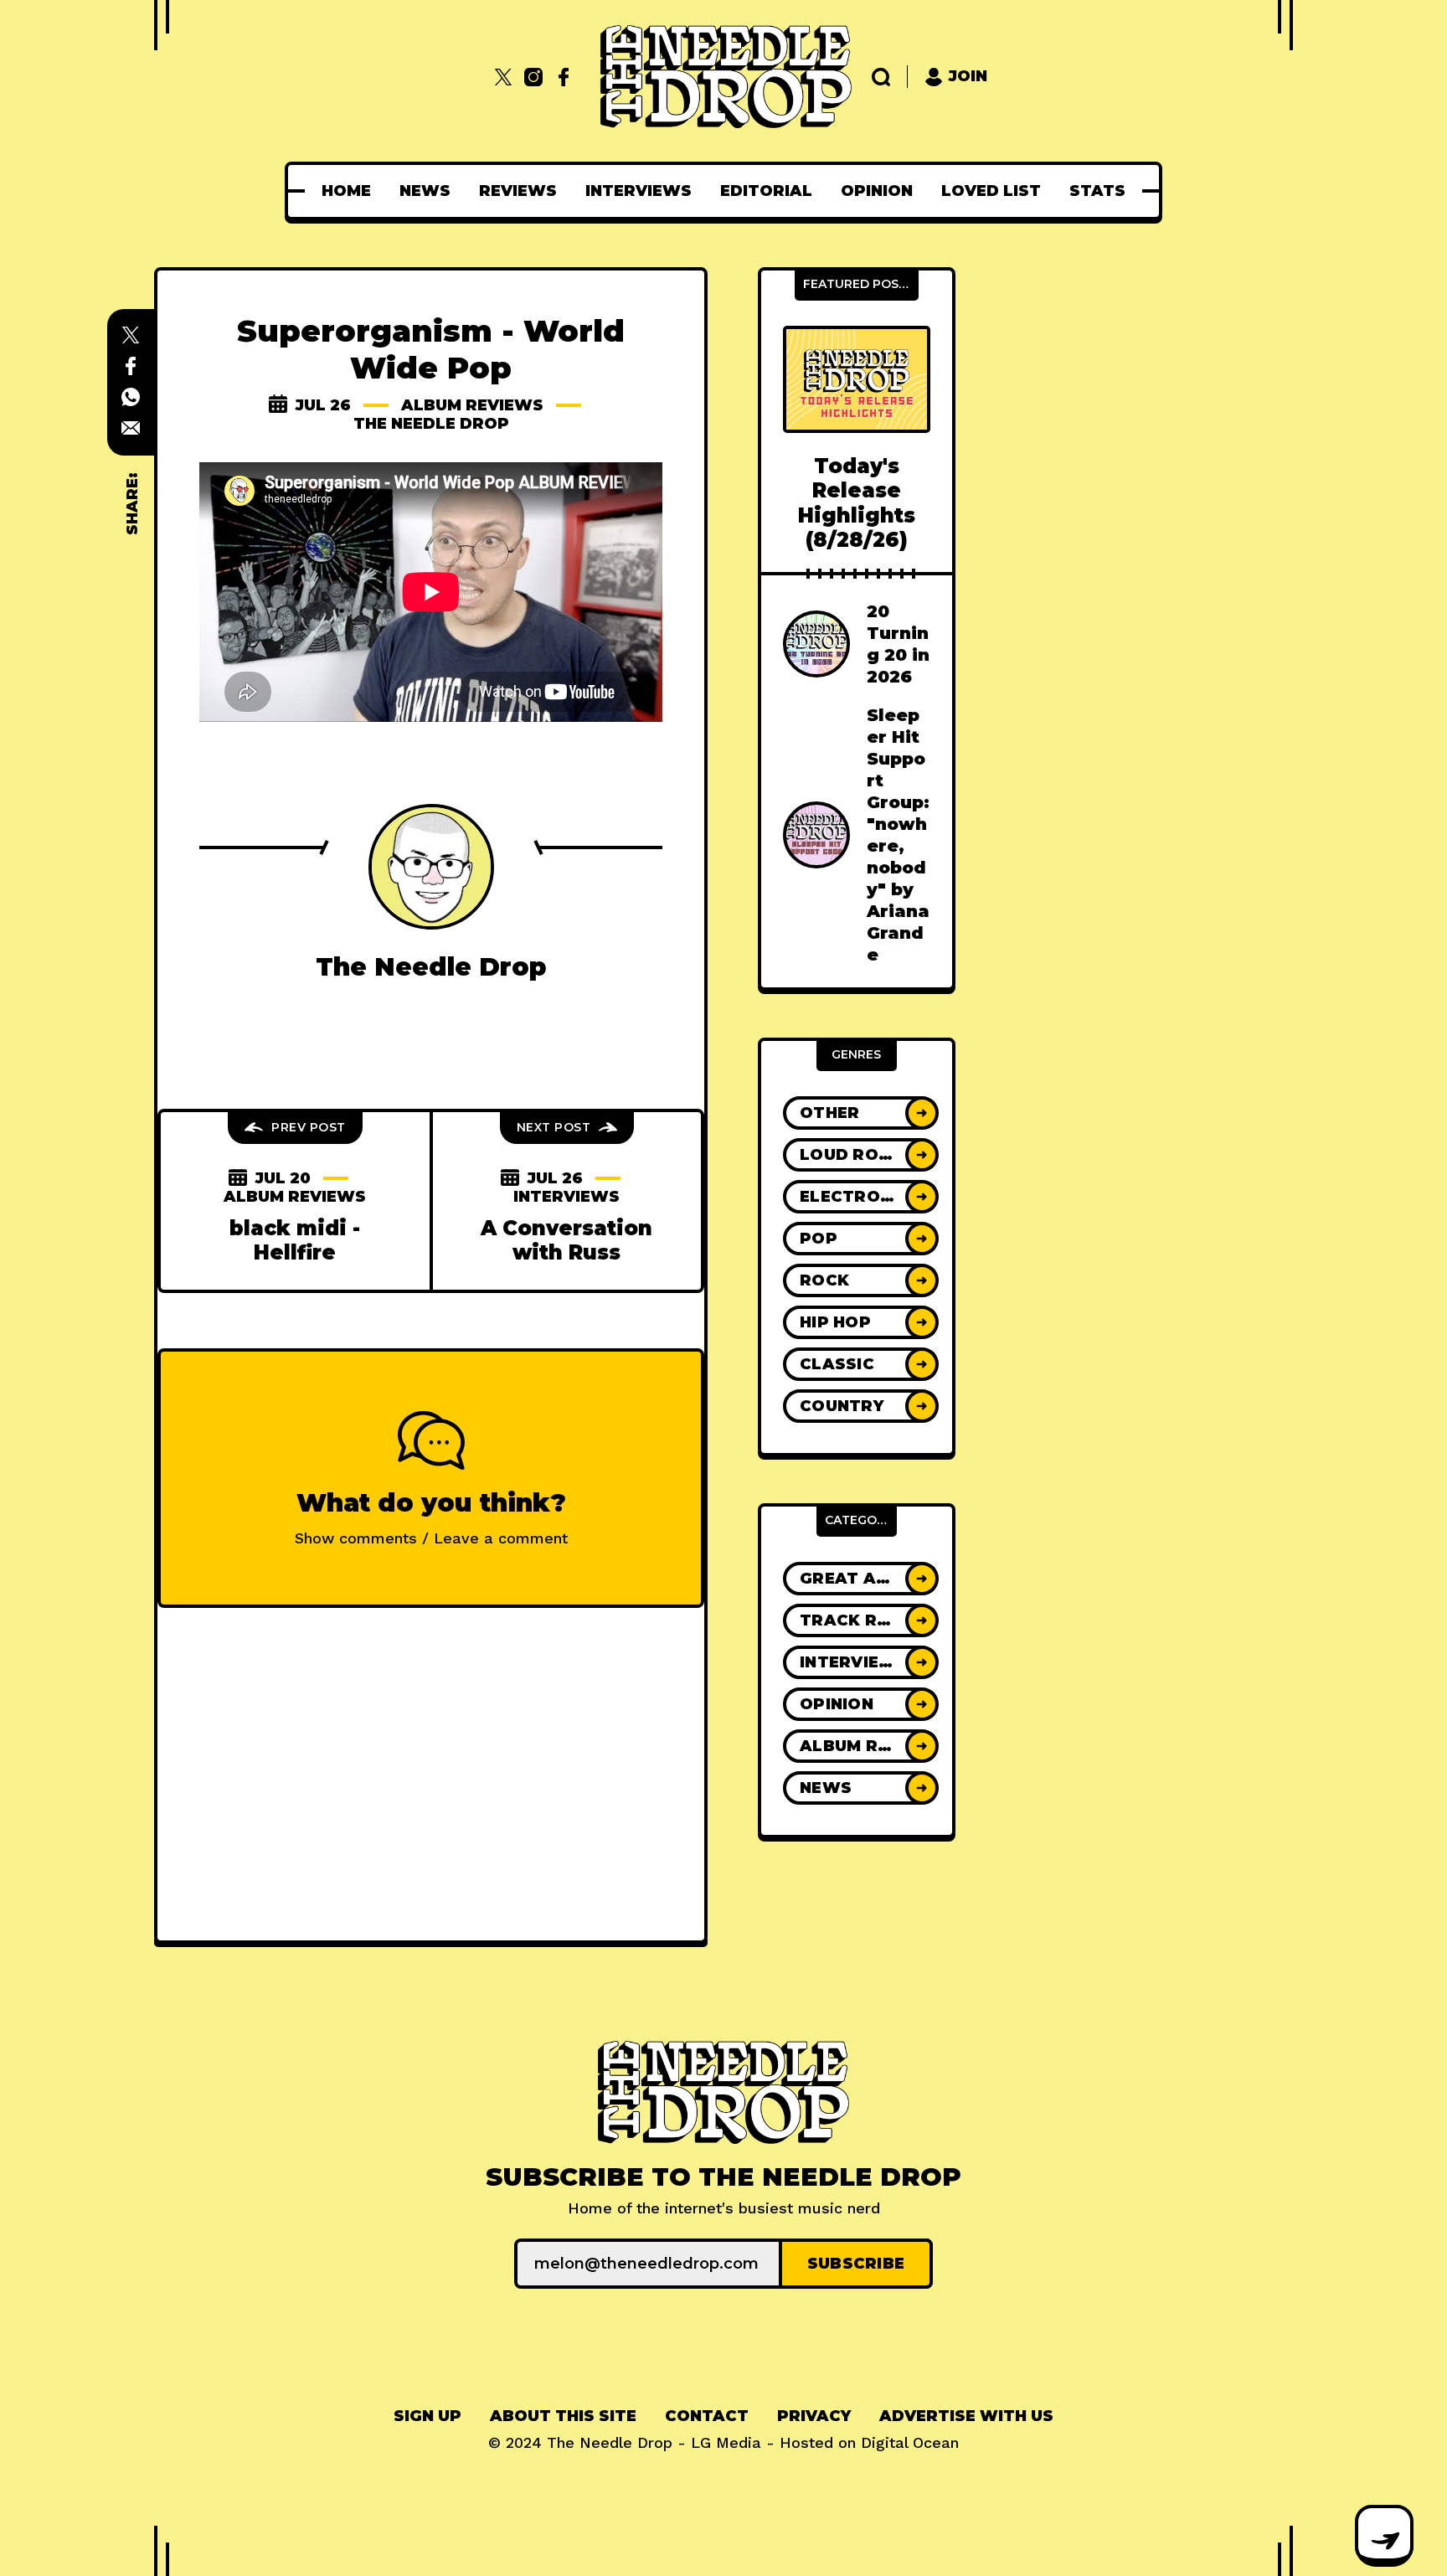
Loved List (991, 191)
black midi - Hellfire (295, 1240)
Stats (1097, 191)
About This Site (563, 2416)
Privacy (814, 2416)
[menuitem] (346, 191)
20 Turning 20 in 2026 (898, 644)
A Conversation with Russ (566, 1240)
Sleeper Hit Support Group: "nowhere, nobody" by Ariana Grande (898, 835)
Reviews (518, 191)
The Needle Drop (431, 424)
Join (968, 76)
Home (346, 191)
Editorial (766, 191)
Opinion (877, 191)
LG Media (726, 2442)
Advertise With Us (966, 2416)
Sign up (427, 2416)
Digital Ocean (910, 2442)
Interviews (639, 191)
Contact (707, 2416)
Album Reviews (472, 405)
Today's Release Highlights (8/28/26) (857, 503)
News (425, 191)
